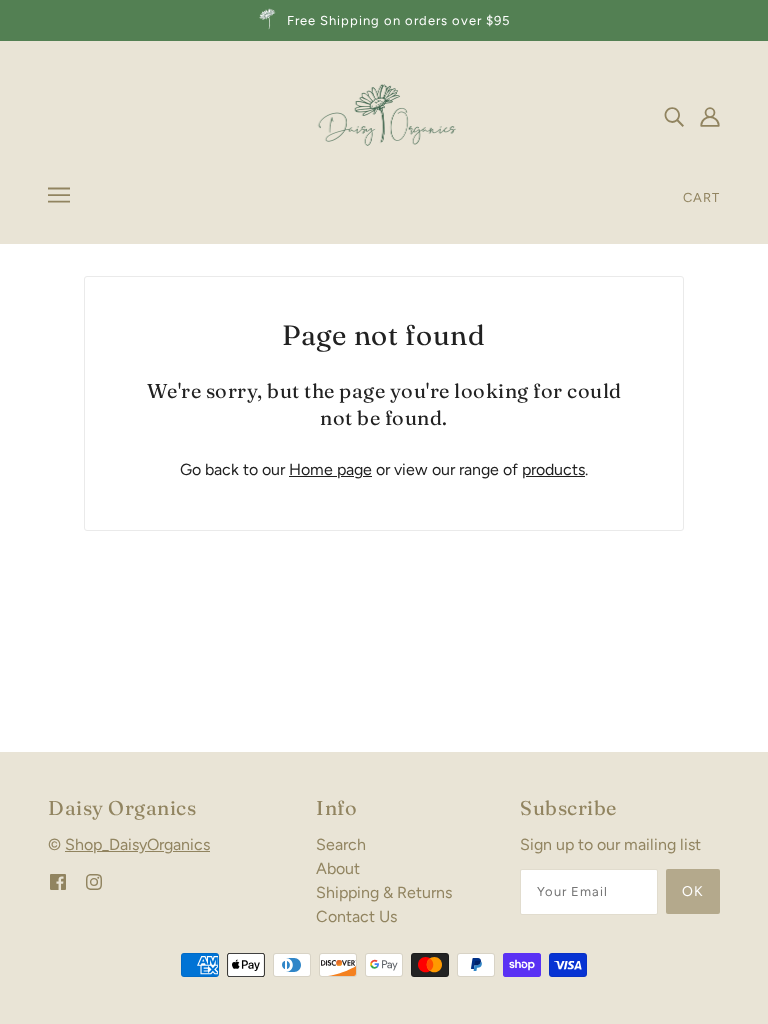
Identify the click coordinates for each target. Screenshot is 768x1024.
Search (341, 844)
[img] (674, 116)
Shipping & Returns (384, 892)
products (553, 469)
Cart (701, 197)
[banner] (384, 114)
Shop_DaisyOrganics (137, 844)
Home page (330, 469)
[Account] (710, 116)
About (338, 868)
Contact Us (356, 916)
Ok (693, 891)
